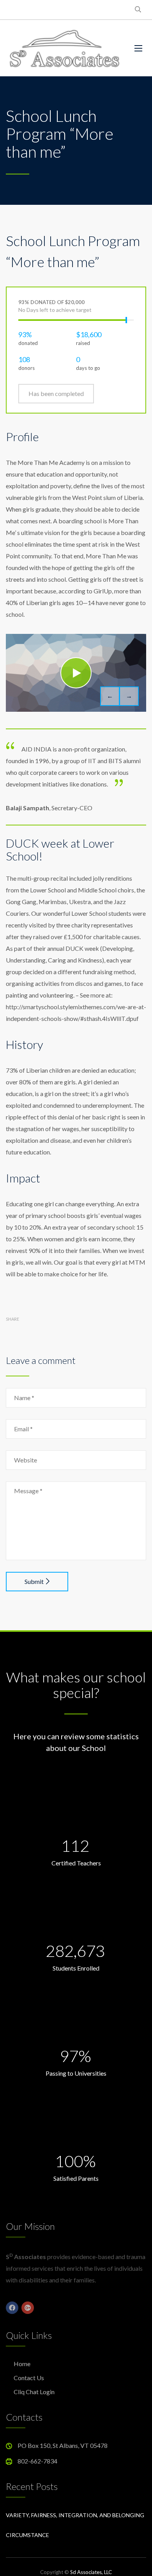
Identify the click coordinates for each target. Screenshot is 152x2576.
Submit (34, 1581)
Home (22, 2364)
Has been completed (56, 393)
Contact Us (29, 2378)
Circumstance (27, 2535)
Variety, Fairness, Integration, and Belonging (75, 2515)
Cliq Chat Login (34, 2392)
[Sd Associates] (64, 48)
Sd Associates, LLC (91, 2572)
